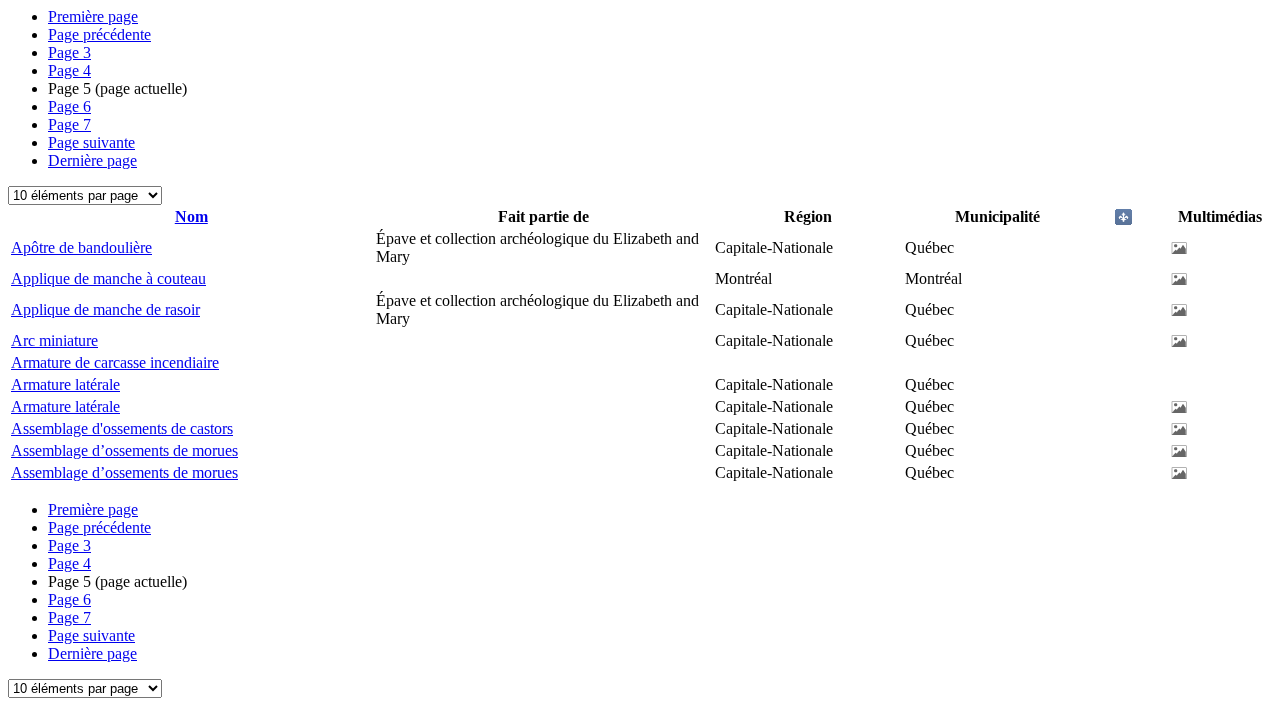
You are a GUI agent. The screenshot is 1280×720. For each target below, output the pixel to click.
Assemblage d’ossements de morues (124, 450)
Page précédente (99, 34)
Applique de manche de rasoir (105, 309)
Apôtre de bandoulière (81, 247)
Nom (191, 216)
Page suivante (91, 142)
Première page (93, 16)
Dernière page (92, 160)
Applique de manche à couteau (108, 278)
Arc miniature (54, 340)
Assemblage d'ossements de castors (122, 428)
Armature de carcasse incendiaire (115, 362)
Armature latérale (65, 384)
